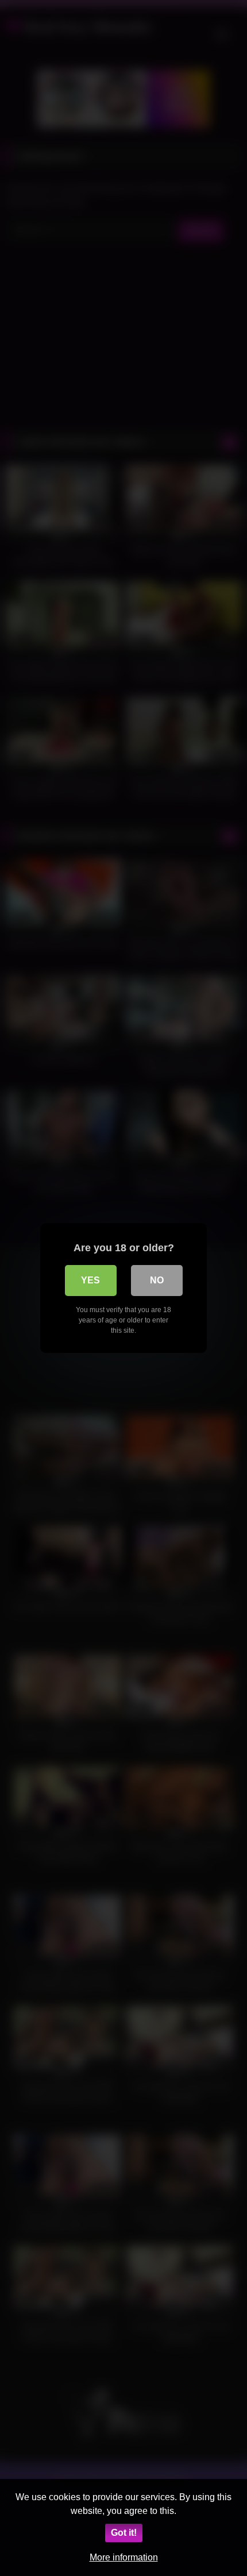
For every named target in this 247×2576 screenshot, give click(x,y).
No (157, 1280)
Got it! (124, 2533)
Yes (90, 1280)
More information (124, 2557)
